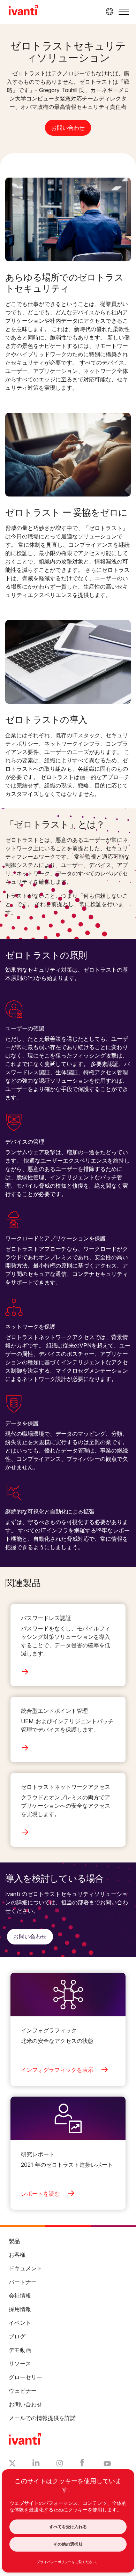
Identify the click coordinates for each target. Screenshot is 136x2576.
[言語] (108, 12)
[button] (124, 12)
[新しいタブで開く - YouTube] (107, 2464)
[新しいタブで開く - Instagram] (60, 2464)
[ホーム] (24, 11)
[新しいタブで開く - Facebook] (82, 2464)
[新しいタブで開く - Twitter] (12, 2464)
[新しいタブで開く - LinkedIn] (36, 2464)
